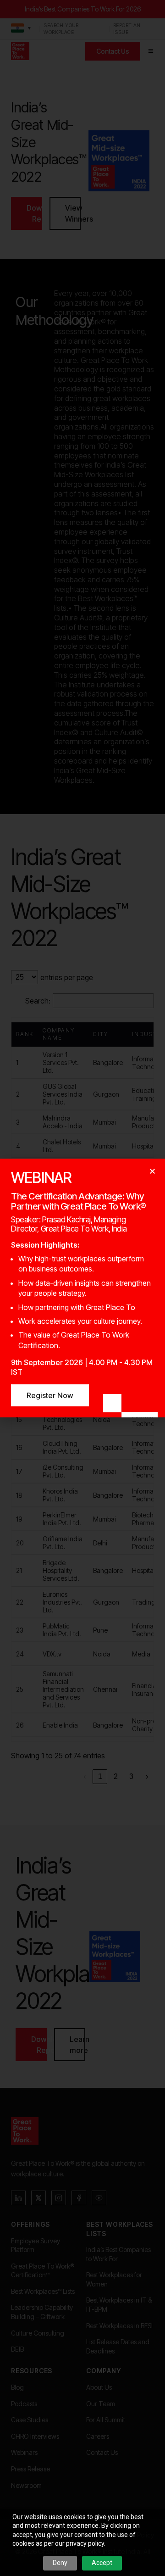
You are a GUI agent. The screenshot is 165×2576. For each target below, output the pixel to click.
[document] (82, 1288)
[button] (152, 1171)
